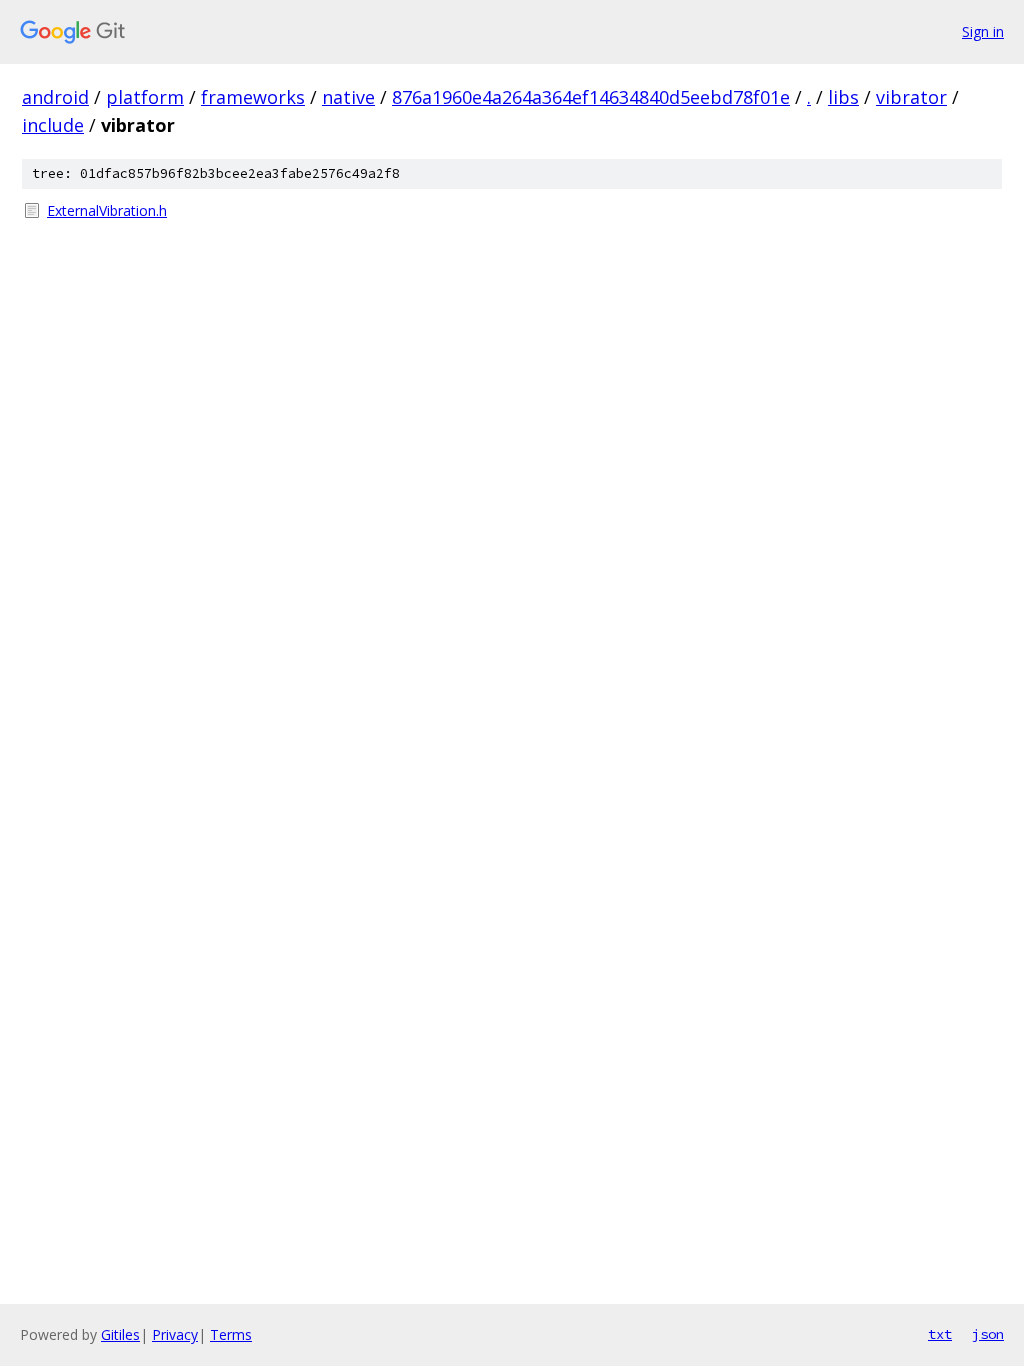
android (55, 97)
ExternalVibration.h (107, 210)
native (348, 97)
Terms (231, 1334)
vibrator (911, 97)
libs (843, 97)
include (53, 125)
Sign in (983, 31)
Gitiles (120, 1334)
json (988, 1334)
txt (940, 1334)
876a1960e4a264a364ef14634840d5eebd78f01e (591, 97)
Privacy (175, 1334)
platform (145, 97)
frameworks (253, 97)
